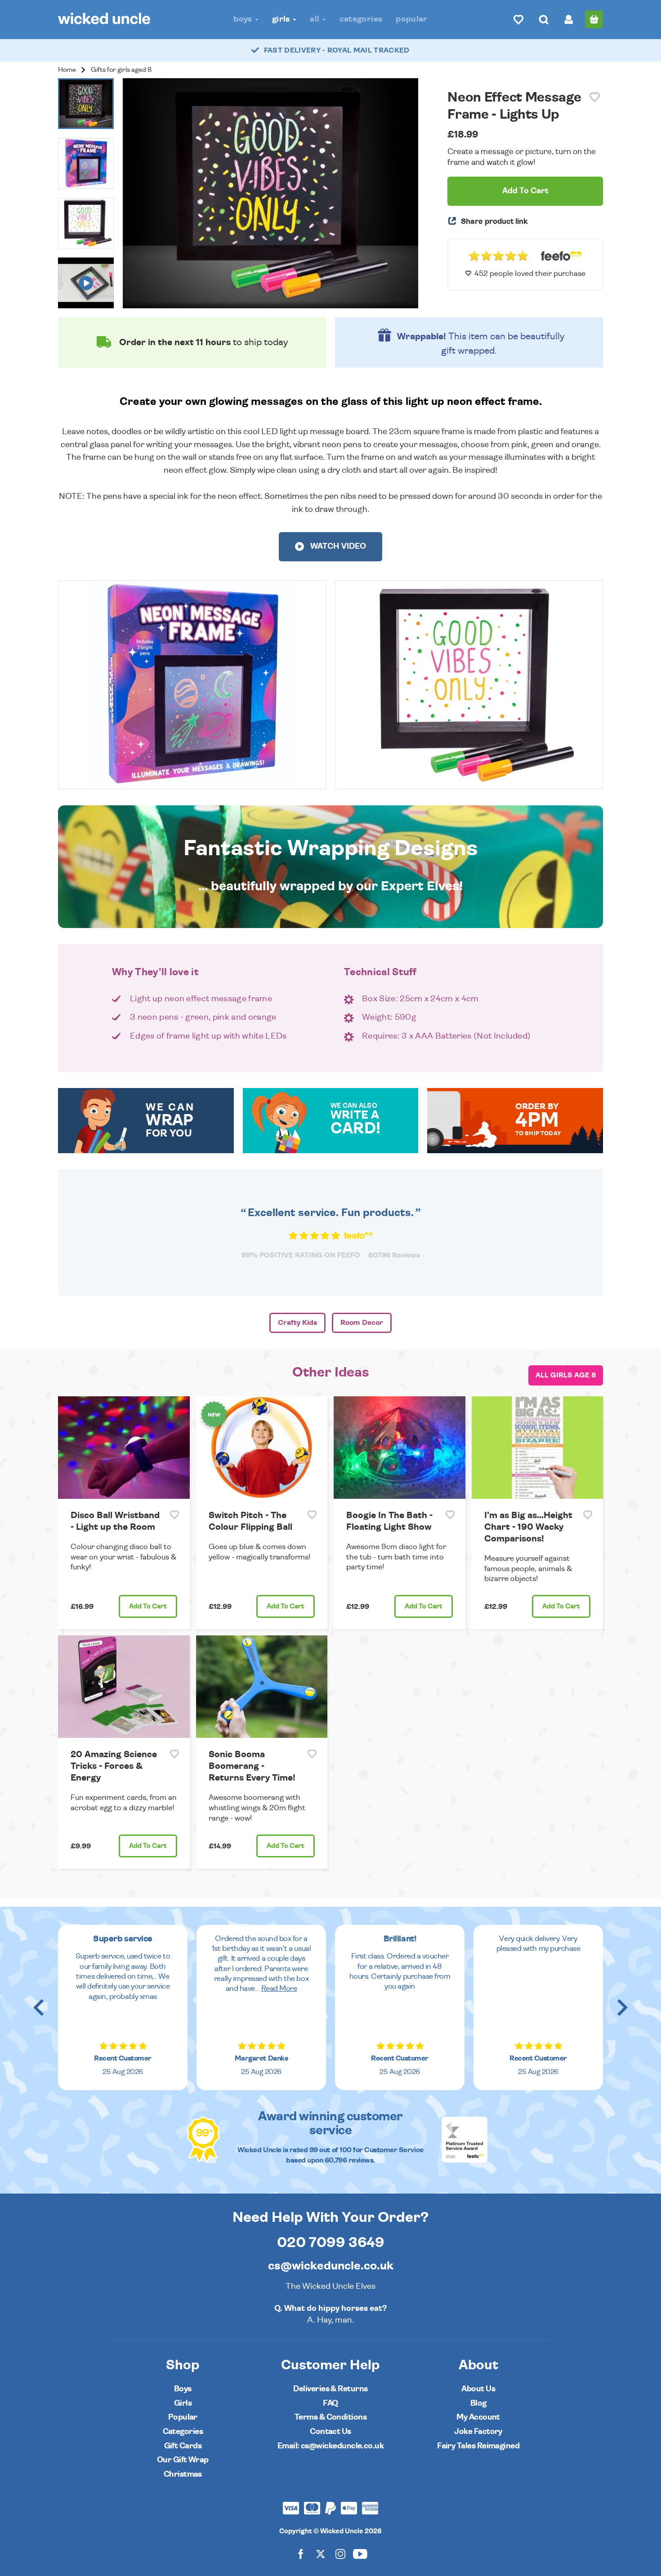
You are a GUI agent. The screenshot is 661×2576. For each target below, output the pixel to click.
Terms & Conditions (330, 2417)
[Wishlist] (518, 19)
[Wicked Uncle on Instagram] (340, 2553)
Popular (412, 19)
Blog (478, 2403)
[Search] (544, 19)
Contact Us (330, 2432)
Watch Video (337, 546)
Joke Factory (478, 2432)
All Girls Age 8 (566, 1375)
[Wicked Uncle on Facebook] (301, 2553)
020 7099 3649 (331, 2243)
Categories (361, 19)
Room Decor (362, 1323)
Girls (282, 19)
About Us (478, 2389)
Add (148, 1606)
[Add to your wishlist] (595, 97)
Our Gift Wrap (183, 2460)
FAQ (330, 2403)
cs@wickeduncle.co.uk (331, 2266)
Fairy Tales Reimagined (478, 2446)
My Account (478, 2417)
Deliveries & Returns (330, 2389)
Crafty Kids (297, 1323)
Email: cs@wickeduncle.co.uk (330, 2446)
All (315, 19)
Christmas (183, 2474)
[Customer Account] (569, 19)
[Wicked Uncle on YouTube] (360, 2553)
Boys (244, 19)
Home (67, 70)
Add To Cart (525, 191)
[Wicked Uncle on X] (321, 2553)
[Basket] (594, 19)
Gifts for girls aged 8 (121, 70)
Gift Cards (183, 2446)
